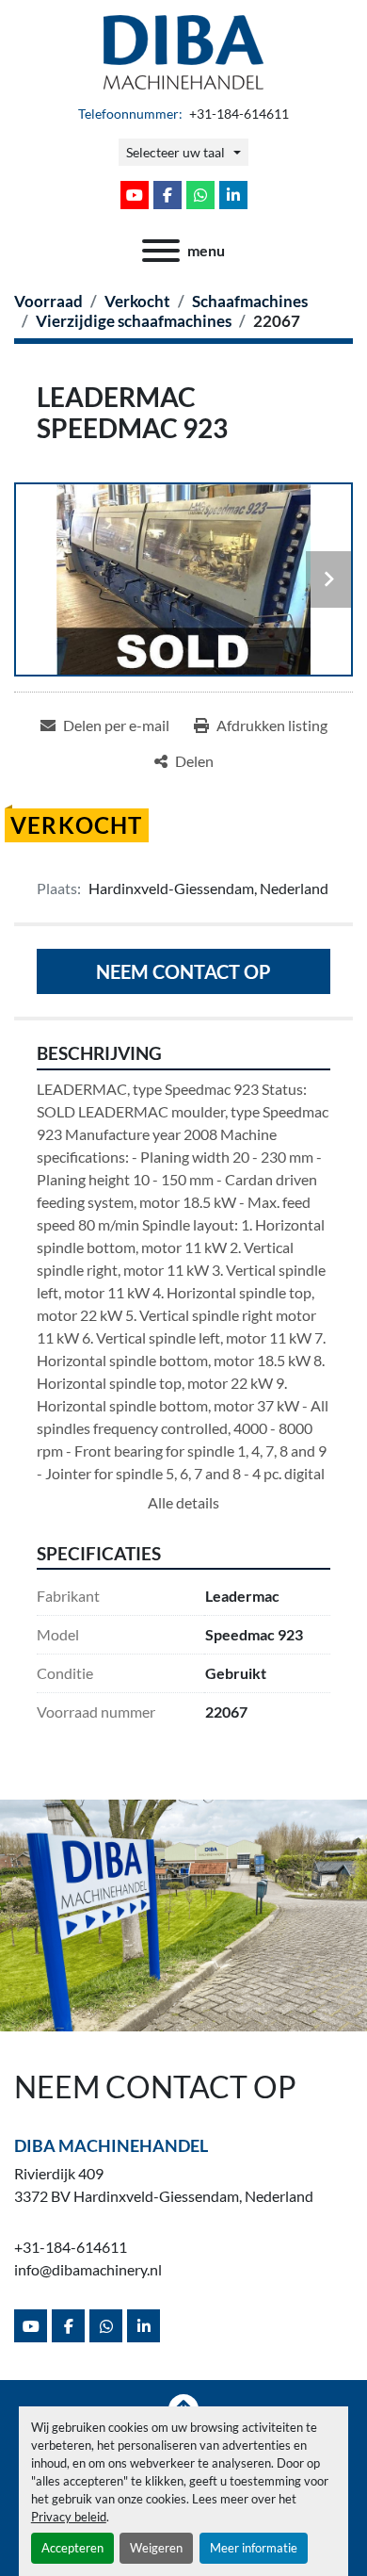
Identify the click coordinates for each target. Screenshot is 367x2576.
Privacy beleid (69, 2517)
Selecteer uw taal (176, 152)
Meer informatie (254, 2548)
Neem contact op (183, 971)
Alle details (183, 1502)
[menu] (161, 251)
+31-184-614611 (238, 114)
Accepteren (72, 2548)
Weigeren (156, 2548)
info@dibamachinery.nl (88, 2269)
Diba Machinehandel (111, 2145)
